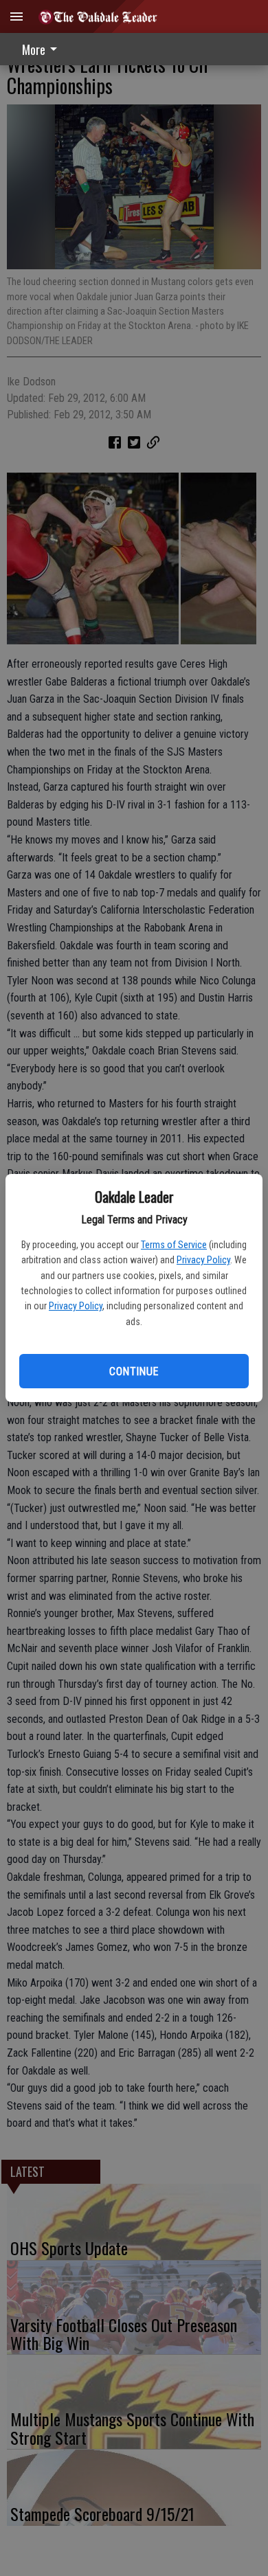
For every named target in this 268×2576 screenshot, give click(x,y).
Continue (134, 1371)
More (34, 49)
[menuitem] (43, 49)
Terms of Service (174, 1245)
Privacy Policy (203, 1260)
